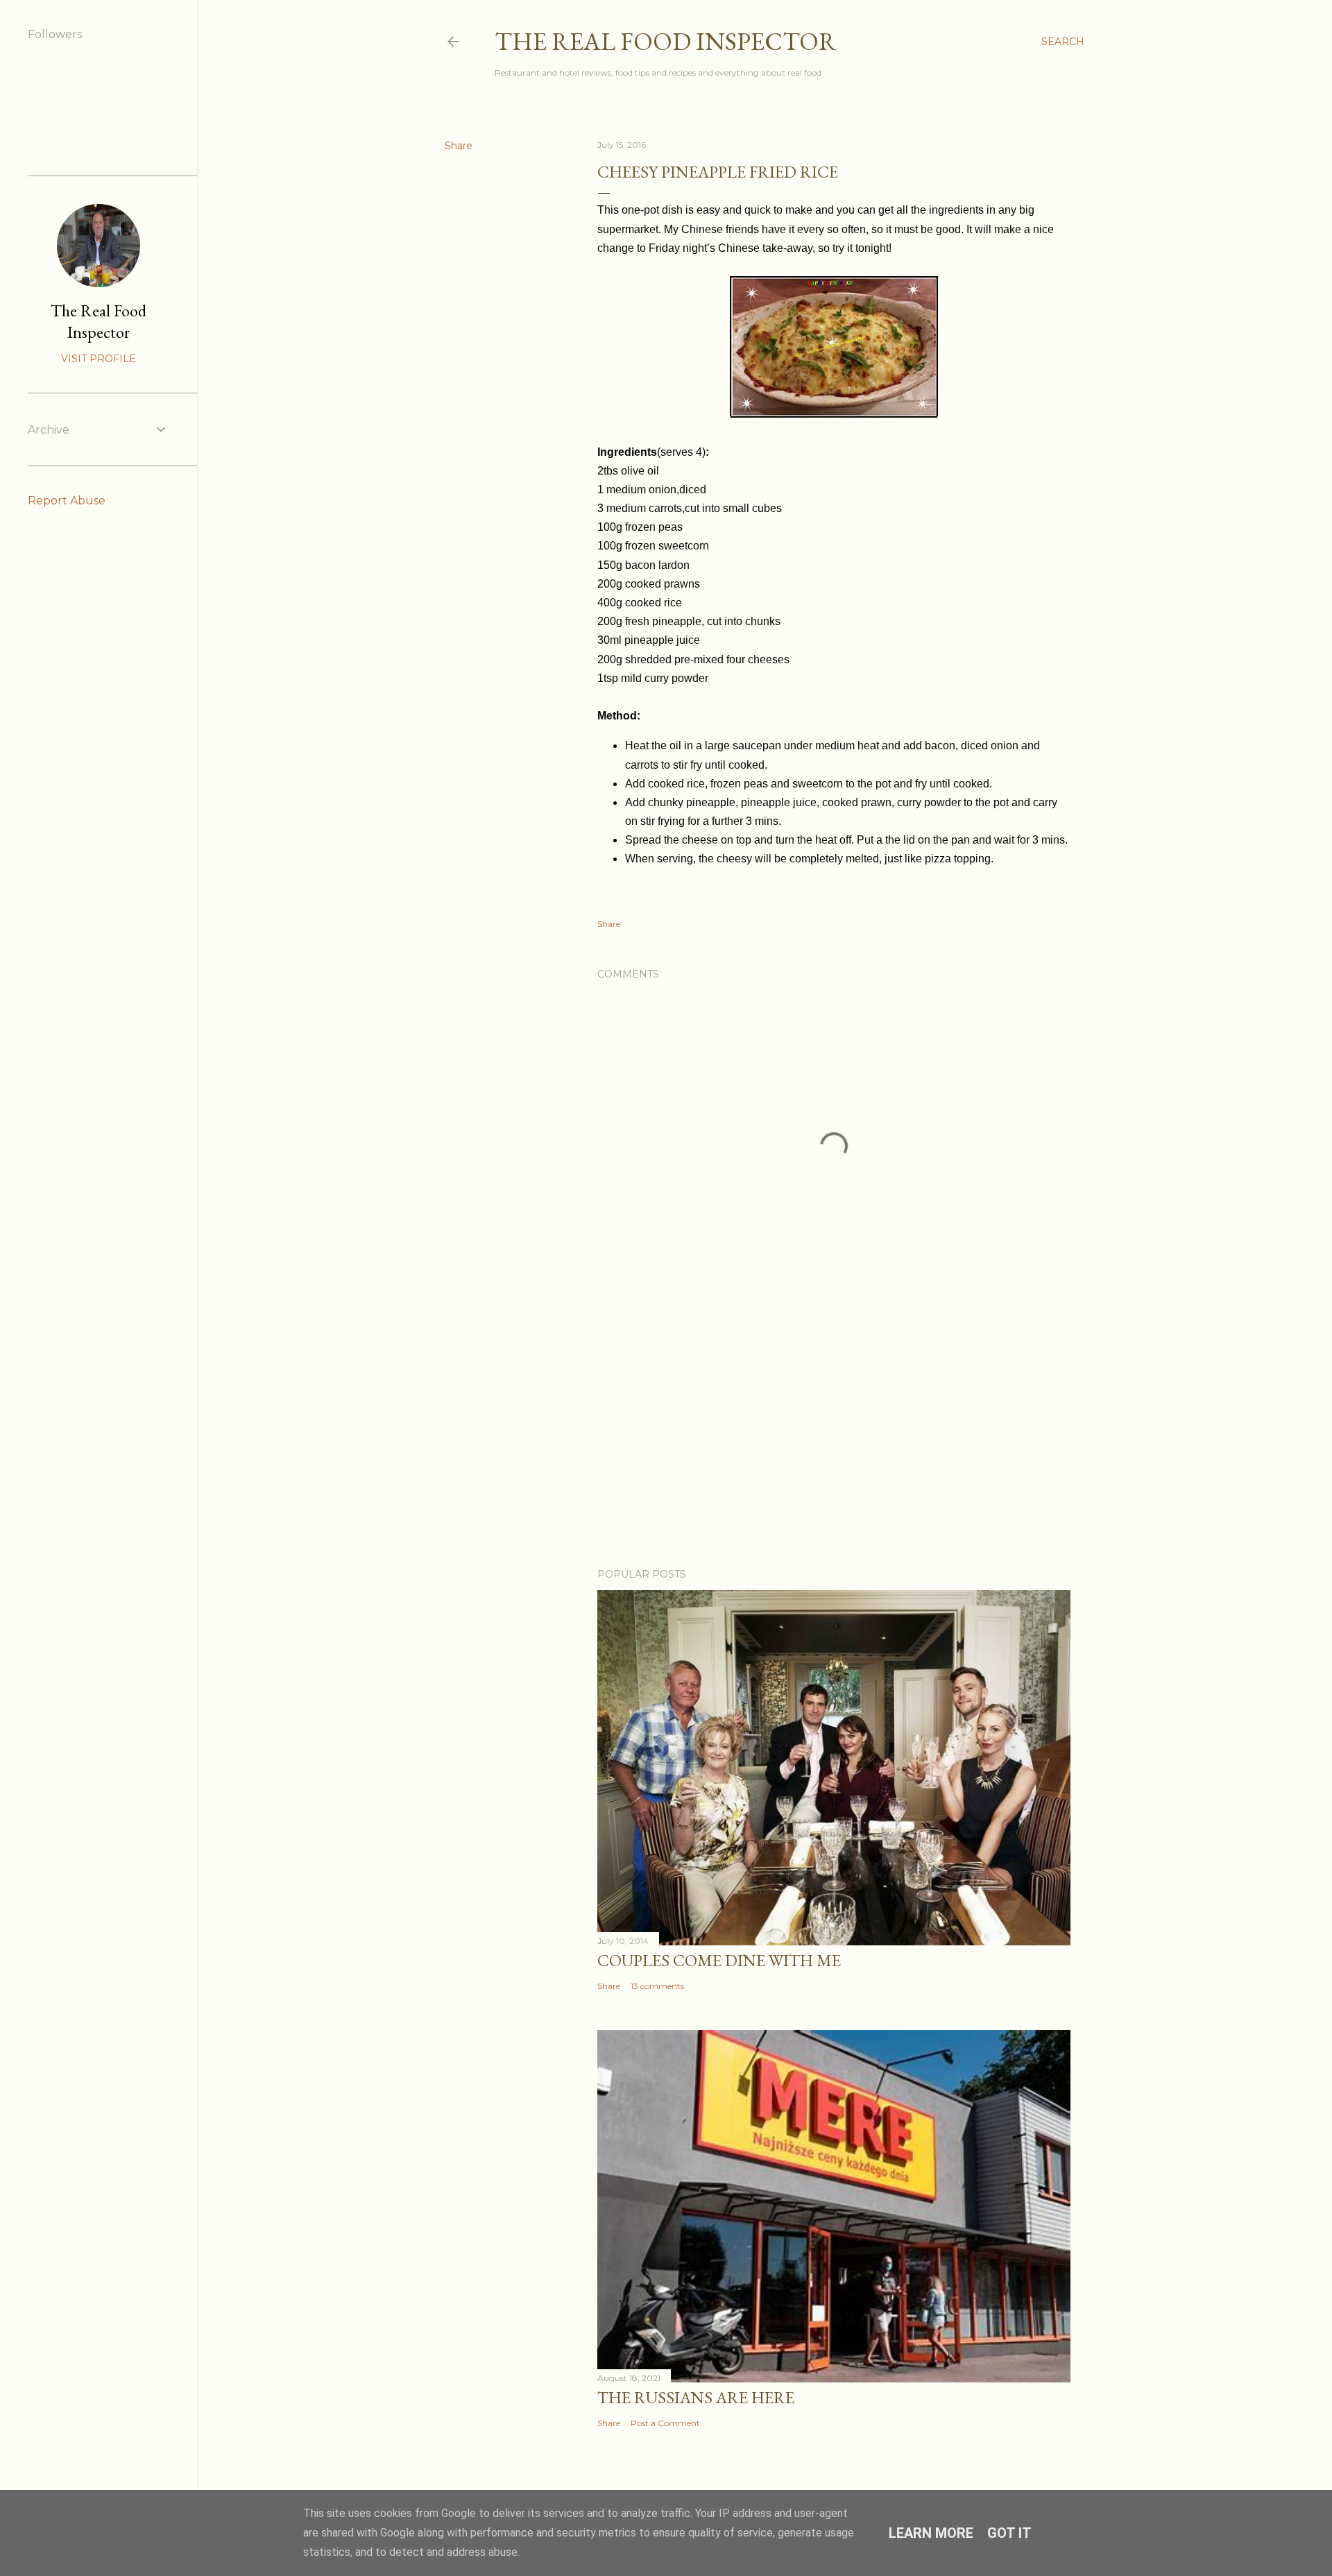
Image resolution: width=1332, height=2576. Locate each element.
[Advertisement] (834, 1436)
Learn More (931, 2533)
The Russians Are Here (696, 2397)
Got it (1009, 2533)
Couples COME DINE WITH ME (719, 1960)
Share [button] (459, 146)
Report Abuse (67, 501)
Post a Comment (665, 2423)
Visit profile (99, 359)
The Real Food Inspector (666, 41)
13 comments (657, 1986)
